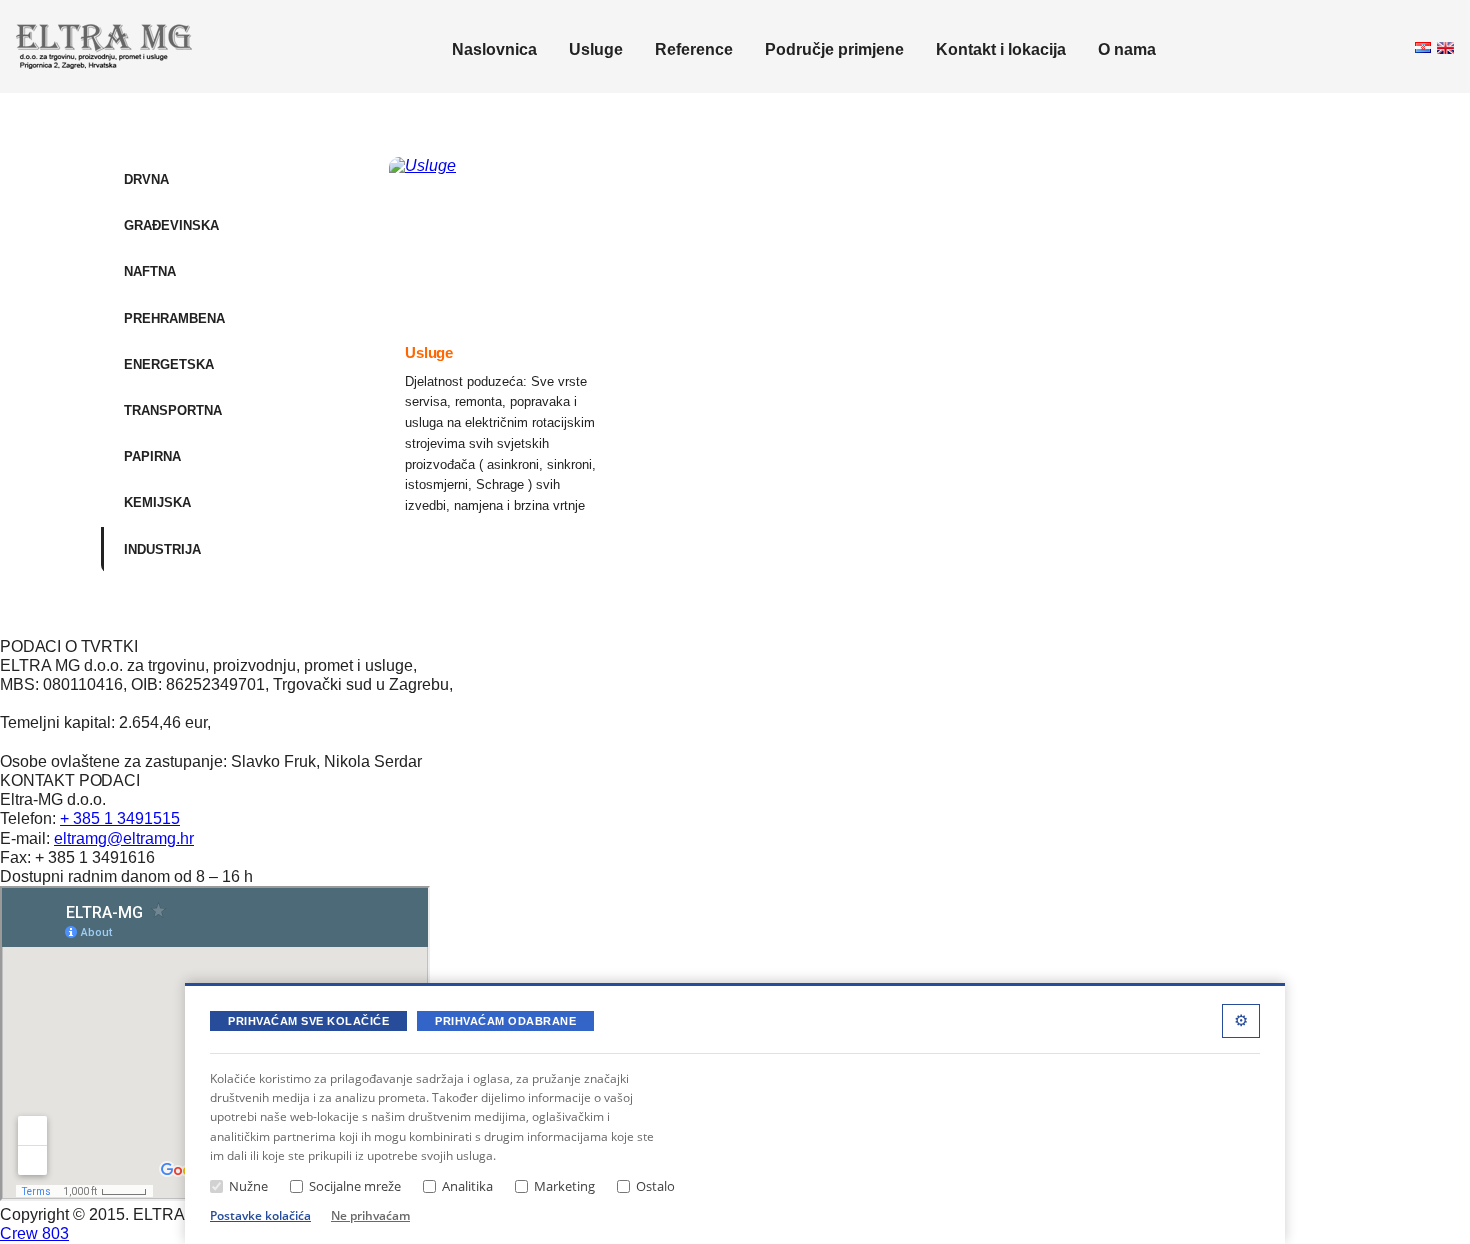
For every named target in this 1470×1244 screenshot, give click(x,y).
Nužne (248, 1186)
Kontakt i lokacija (1001, 49)
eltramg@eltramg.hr (124, 838)
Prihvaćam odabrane (505, 1021)
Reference (694, 49)
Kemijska (157, 502)
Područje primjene (834, 49)
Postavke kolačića (260, 1215)
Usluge (596, 49)
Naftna (150, 271)
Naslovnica (494, 49)
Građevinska (171, 225)
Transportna (173, 410)
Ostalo (655, 1186)
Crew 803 (34, 1233)
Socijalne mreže (355, 1186)
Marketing (564, 1186)
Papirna (152, 456)
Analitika (467, 1186)
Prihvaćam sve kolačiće (308, 1021)
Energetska (169, 364)
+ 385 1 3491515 (120, 818)
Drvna (146, 179)
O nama (1127, 49)
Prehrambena (174, 318)
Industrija (162, 549)
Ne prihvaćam (370, 1215)
